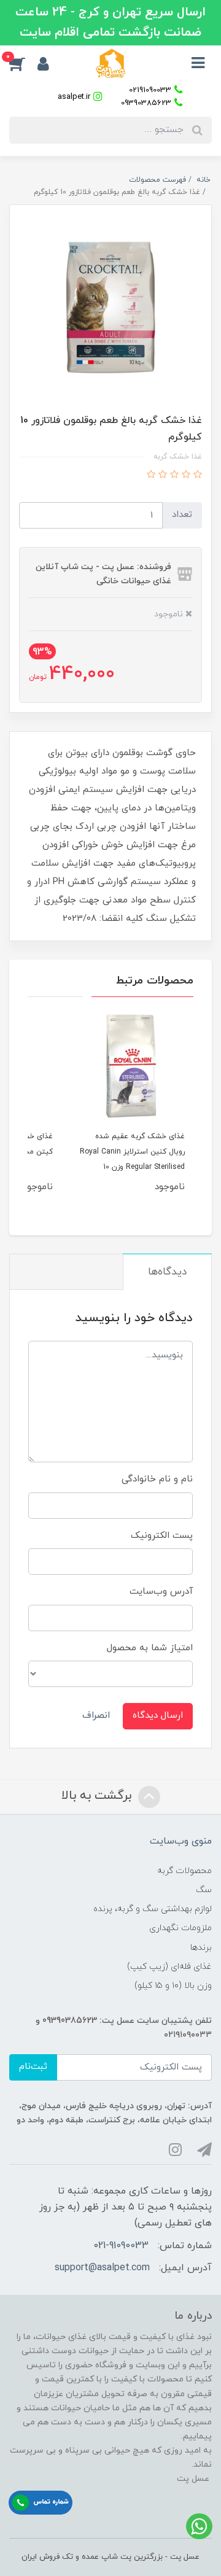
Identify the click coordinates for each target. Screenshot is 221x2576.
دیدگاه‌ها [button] (167, 1272)
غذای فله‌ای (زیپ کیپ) (169, 1967)
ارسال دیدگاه (158, 1716)
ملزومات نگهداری (180, 1928)
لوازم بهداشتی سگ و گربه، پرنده (153, 1909)
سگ (204, 1890)
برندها (201, 1948)
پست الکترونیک (162, 1536)
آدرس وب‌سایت (161, 1592)
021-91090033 (121, 2246)
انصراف (96, 1716)
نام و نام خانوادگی (157, 1479)
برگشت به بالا (98, 1796)
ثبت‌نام (33, 2067)
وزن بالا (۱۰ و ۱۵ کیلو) (173, 1986)
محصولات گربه (184, 1871)
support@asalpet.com (102, 2268)
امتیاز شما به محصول (150, 1648)
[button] (23, 63)
